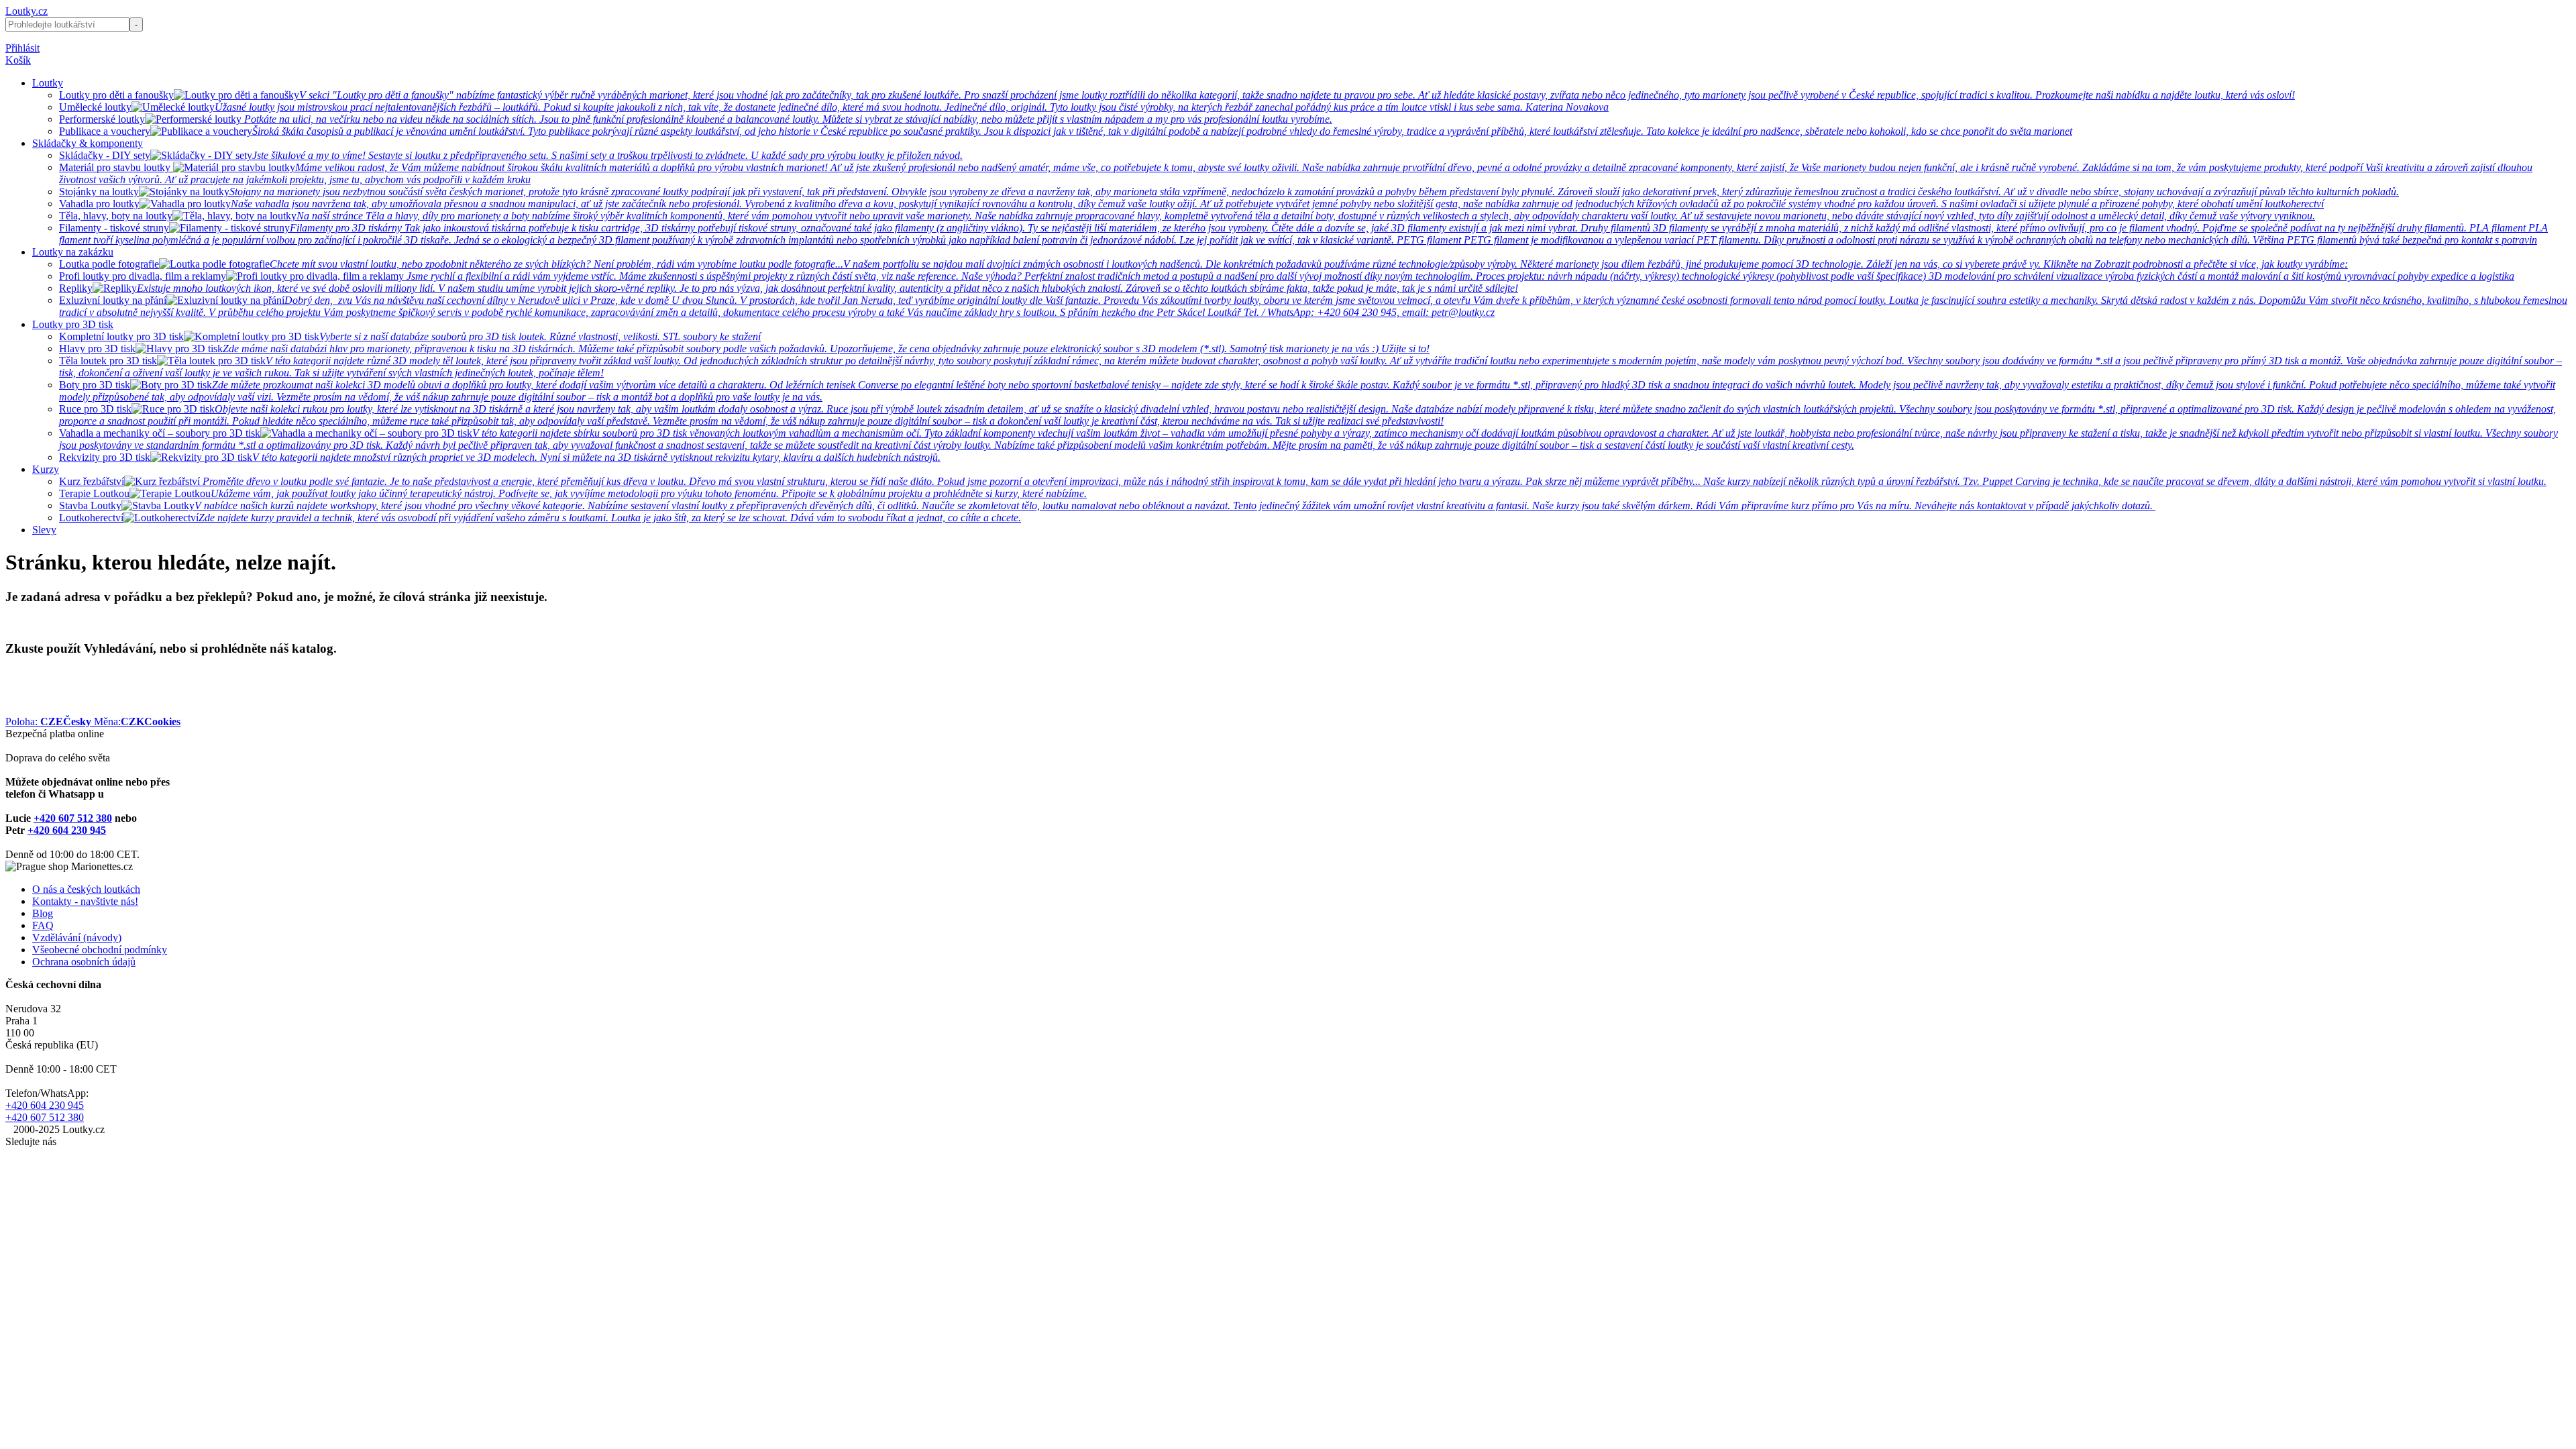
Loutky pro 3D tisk (73, 324)
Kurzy (46, 469)
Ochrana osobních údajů (84, 962)
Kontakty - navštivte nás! (85, 901)
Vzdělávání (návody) (77, 937)
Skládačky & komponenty (88, 143)
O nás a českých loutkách (86, 889)
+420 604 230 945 (67, 830)
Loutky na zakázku (73, 252)
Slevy (44, 530)
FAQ (43, 925)
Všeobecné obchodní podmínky (100, 950)
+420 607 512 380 (73, 818)
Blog (43, 913)
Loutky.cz (26, 11)
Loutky (48, 83)
